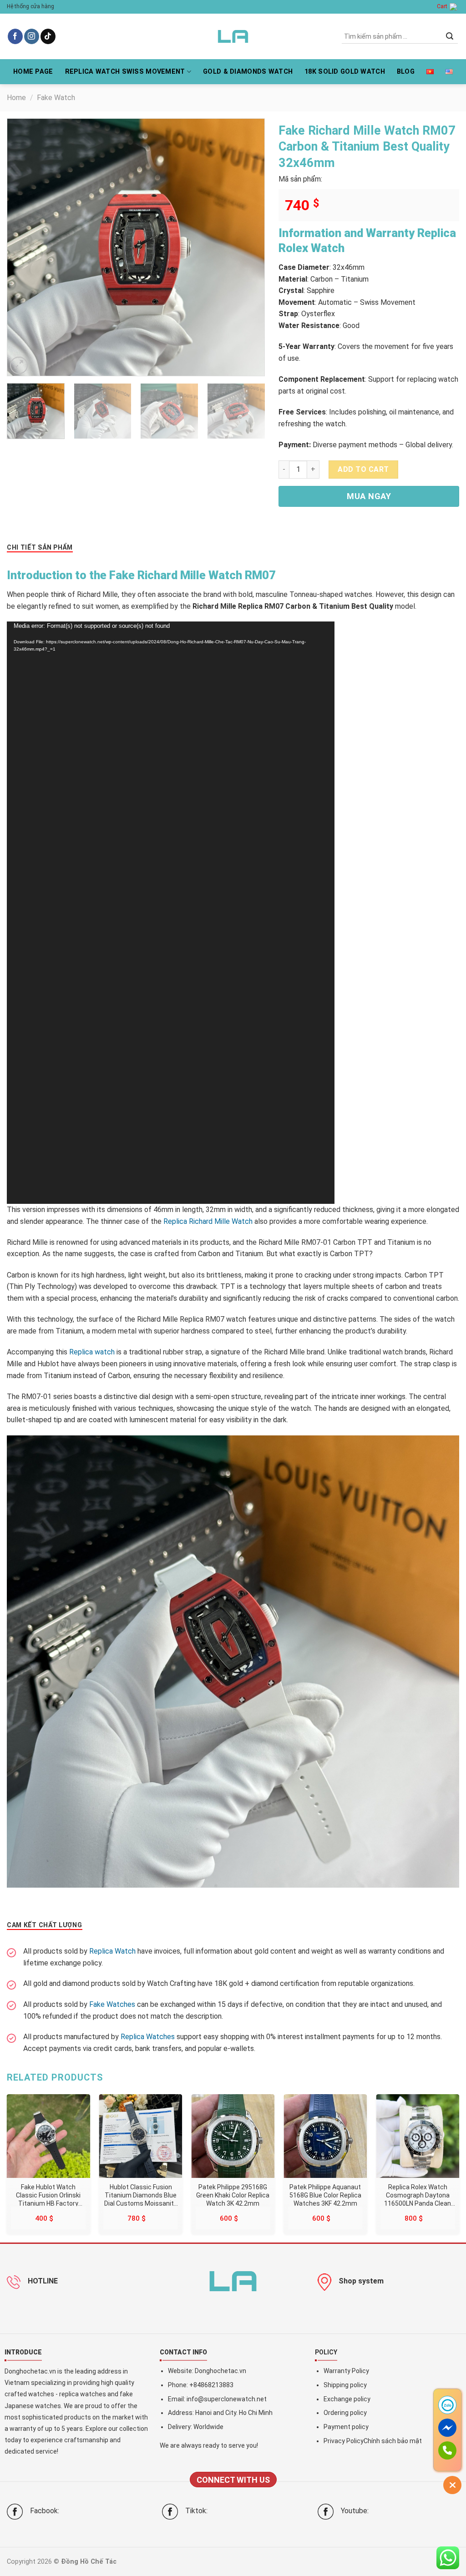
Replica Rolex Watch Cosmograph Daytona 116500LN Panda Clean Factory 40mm (418, 2195)
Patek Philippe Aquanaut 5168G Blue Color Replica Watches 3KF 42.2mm (325, 2195)
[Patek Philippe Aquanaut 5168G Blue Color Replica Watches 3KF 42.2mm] (325, 2136)
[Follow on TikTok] (48, 36)
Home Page (33, 72)
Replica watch (92, 1352)
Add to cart (363, 469)
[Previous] (24, 247)
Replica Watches (148, 2037)
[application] (171, 913)
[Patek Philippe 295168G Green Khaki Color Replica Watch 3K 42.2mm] (233, 2136)
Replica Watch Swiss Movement (125, 72)
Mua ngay (369, 496)
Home (16, 98)
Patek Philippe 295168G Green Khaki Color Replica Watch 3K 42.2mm (233, 2195)
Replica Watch (112, 1951)
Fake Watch (56, 98)
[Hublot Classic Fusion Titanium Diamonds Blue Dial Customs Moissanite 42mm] (141, 2136)
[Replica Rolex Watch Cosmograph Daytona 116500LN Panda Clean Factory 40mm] (418, 2136)
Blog (406, 72)
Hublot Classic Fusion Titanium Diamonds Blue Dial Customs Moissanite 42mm (141, 2195)
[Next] (248, 247)
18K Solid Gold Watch (345, 72)
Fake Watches (112, 2004)
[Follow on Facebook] (15, 36)
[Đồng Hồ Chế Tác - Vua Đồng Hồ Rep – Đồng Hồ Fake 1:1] (233, 36)
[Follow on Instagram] (32, 36)
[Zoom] (19, 366)
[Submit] (450, 36)
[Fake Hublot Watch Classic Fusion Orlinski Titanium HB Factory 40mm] (48, 2136)
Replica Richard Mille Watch (208, 1221)
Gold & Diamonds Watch (248, 72)
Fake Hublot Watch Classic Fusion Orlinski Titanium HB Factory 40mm (48, 2195)
